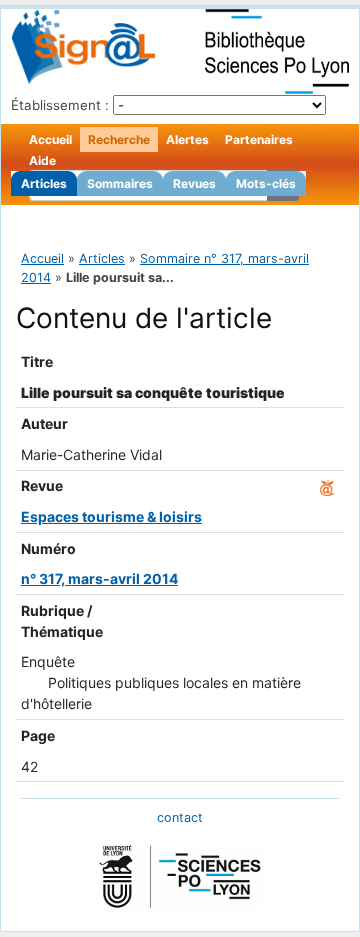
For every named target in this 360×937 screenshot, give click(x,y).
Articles (44, 183)
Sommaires (120, 183)
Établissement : (60, 105)
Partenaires (259, 139)
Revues (194, 183)
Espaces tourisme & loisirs (111, 516)
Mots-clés (266, 183)
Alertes (187, 139)
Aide (42, 160)
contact (180, 817)
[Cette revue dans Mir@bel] (327, 485)
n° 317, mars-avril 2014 (99, 578)
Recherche (119, 139)
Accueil (50, 139)
